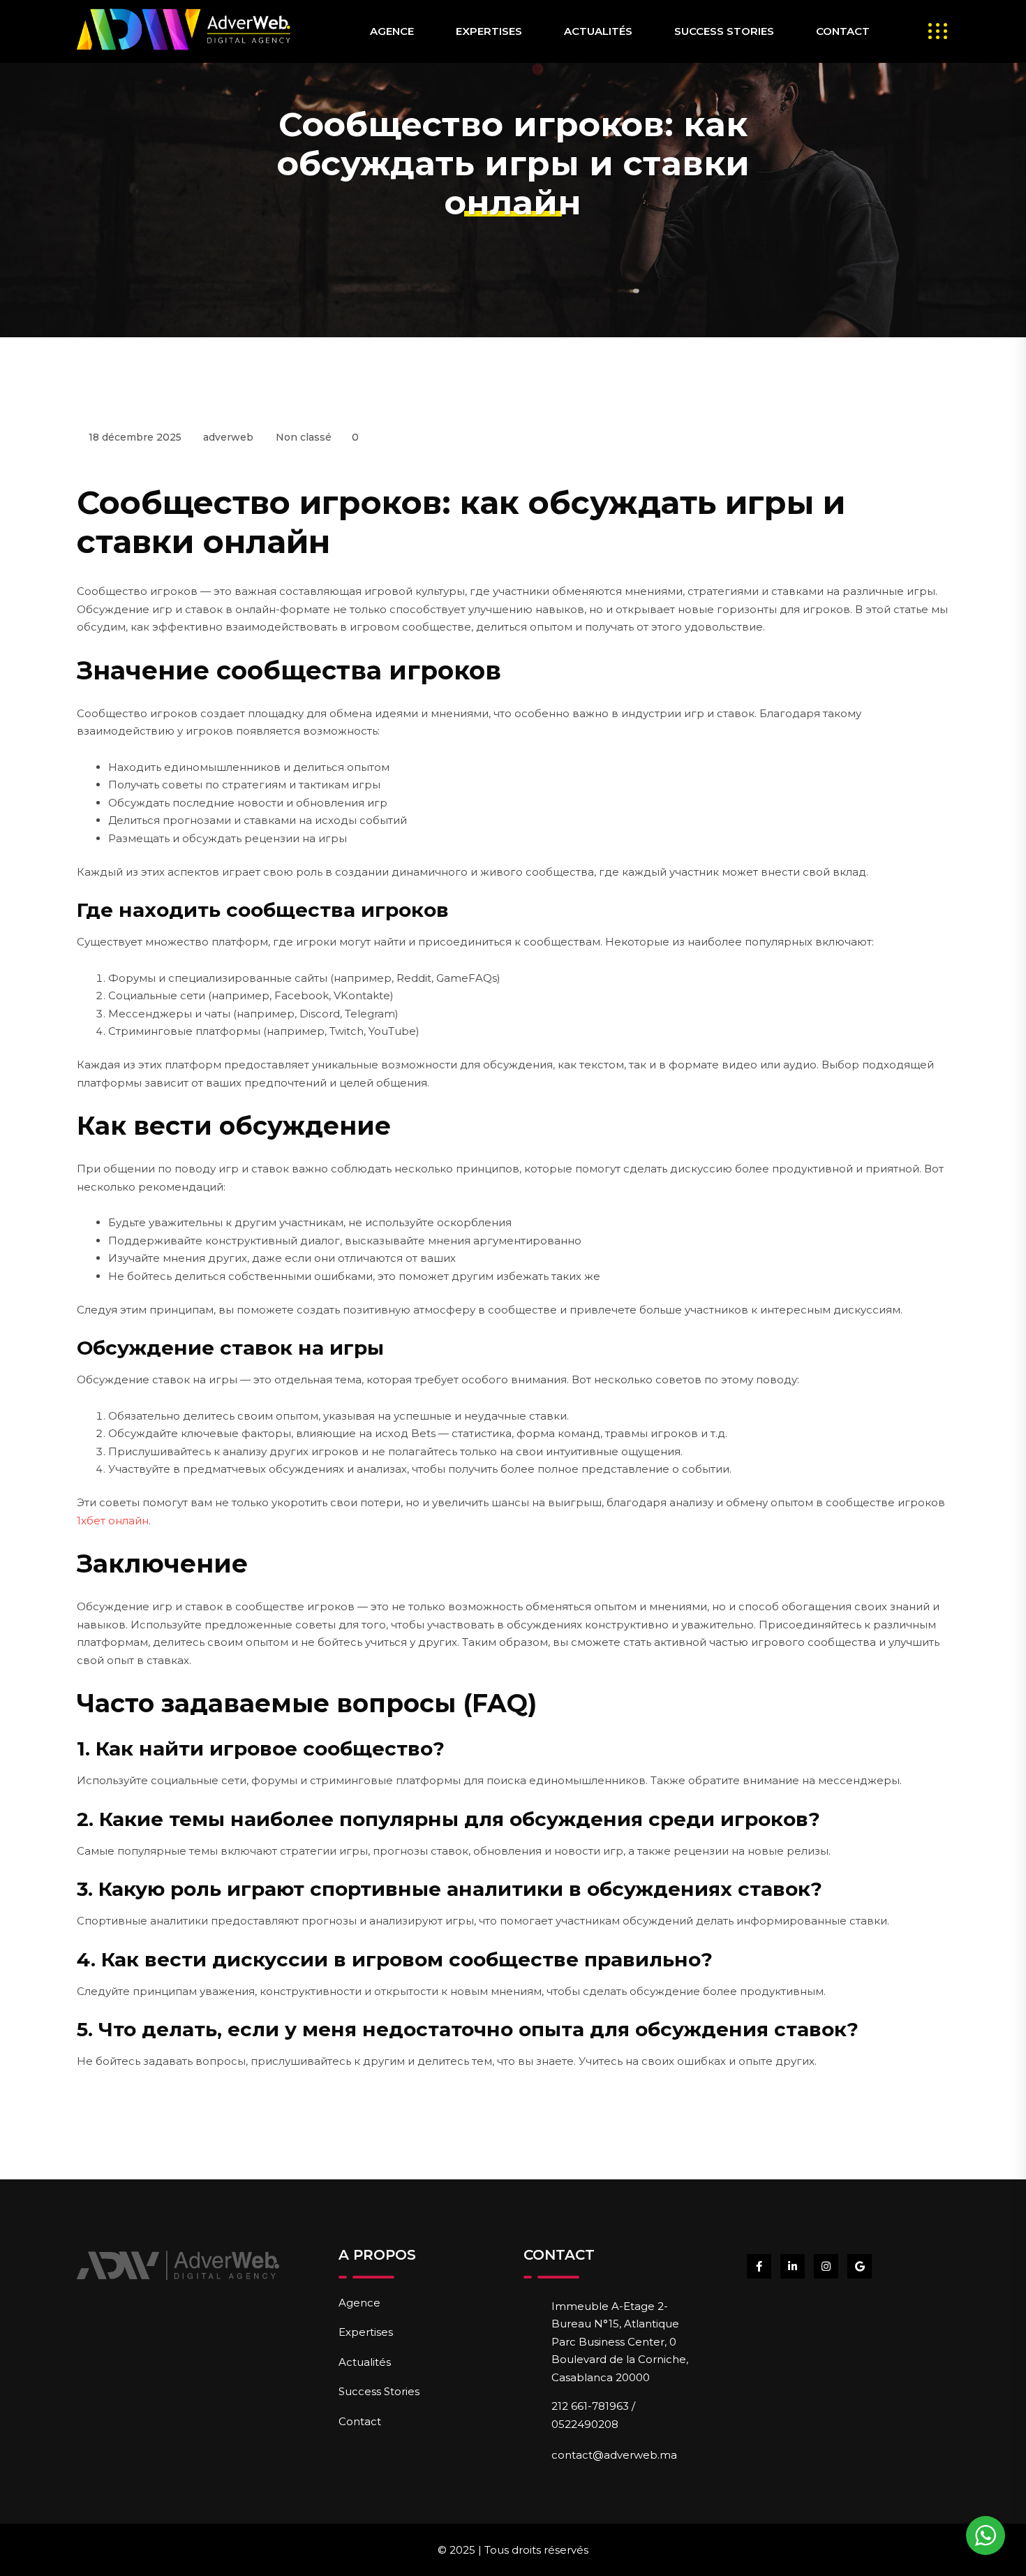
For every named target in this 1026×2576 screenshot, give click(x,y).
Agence (392, 31)
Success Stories (724, 31)
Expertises (489, 31)
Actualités (598, 31)
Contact (843, 31)
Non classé (304, 437)
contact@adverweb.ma (614, 2455)
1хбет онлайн (113, 1521)
